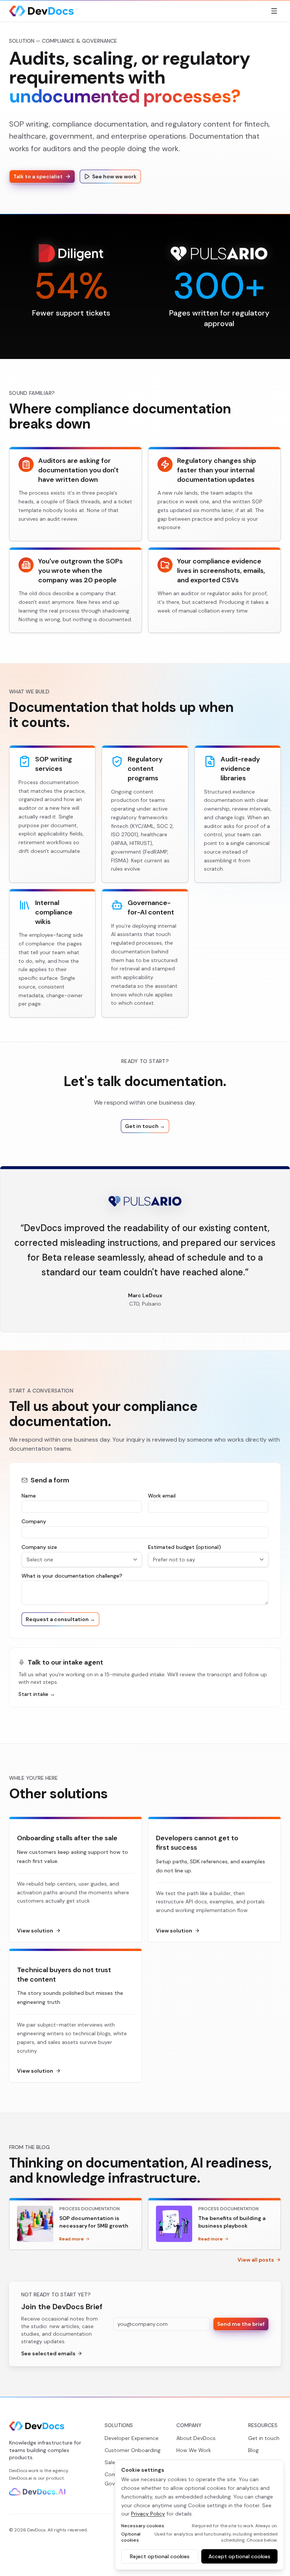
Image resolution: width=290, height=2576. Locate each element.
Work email (162, 1496)
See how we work (114, 176)
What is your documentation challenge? (72, 1576)
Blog (253, 2450)
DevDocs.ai (21, 2478)
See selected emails (48, 2353)
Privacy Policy (148, 2514)
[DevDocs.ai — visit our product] (37, 2492)
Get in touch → (145, 1126)
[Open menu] (274, 11)
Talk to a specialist (38, 176)
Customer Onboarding (133, 2450)
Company (34, 1521)
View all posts (256, 2260)
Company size (39, 1547)
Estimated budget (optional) (184, 1547)
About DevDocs (196, 2438)
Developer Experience (132, 2438)
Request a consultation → (60, 1619)
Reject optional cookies (160, 2556)
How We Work (194, 2450)
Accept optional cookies (239, 2556)
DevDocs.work (24, 2471)
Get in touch (264, 2438)
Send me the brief (241, 2324)
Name (29, 1496)
